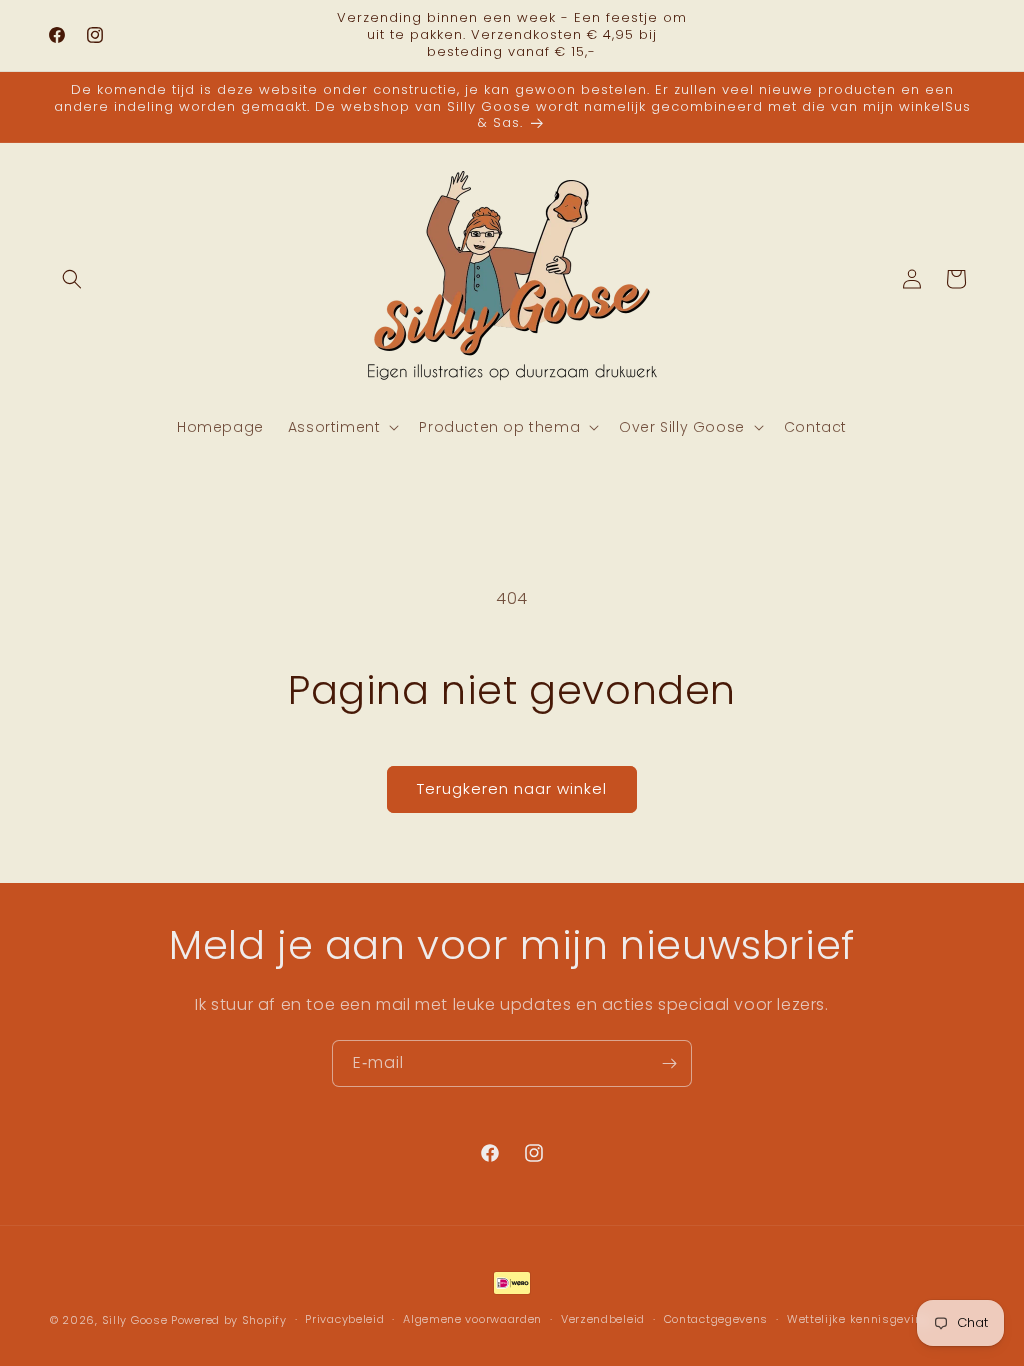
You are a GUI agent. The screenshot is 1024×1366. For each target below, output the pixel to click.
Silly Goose (135, 1320)
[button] (72, 279)
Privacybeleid (344, 1319)
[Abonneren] (669, 1063)
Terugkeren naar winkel (512, 788)
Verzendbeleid (603, 1319)
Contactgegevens (716, 1319)
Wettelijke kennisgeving (858, 1319)
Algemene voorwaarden (472, 1319)
